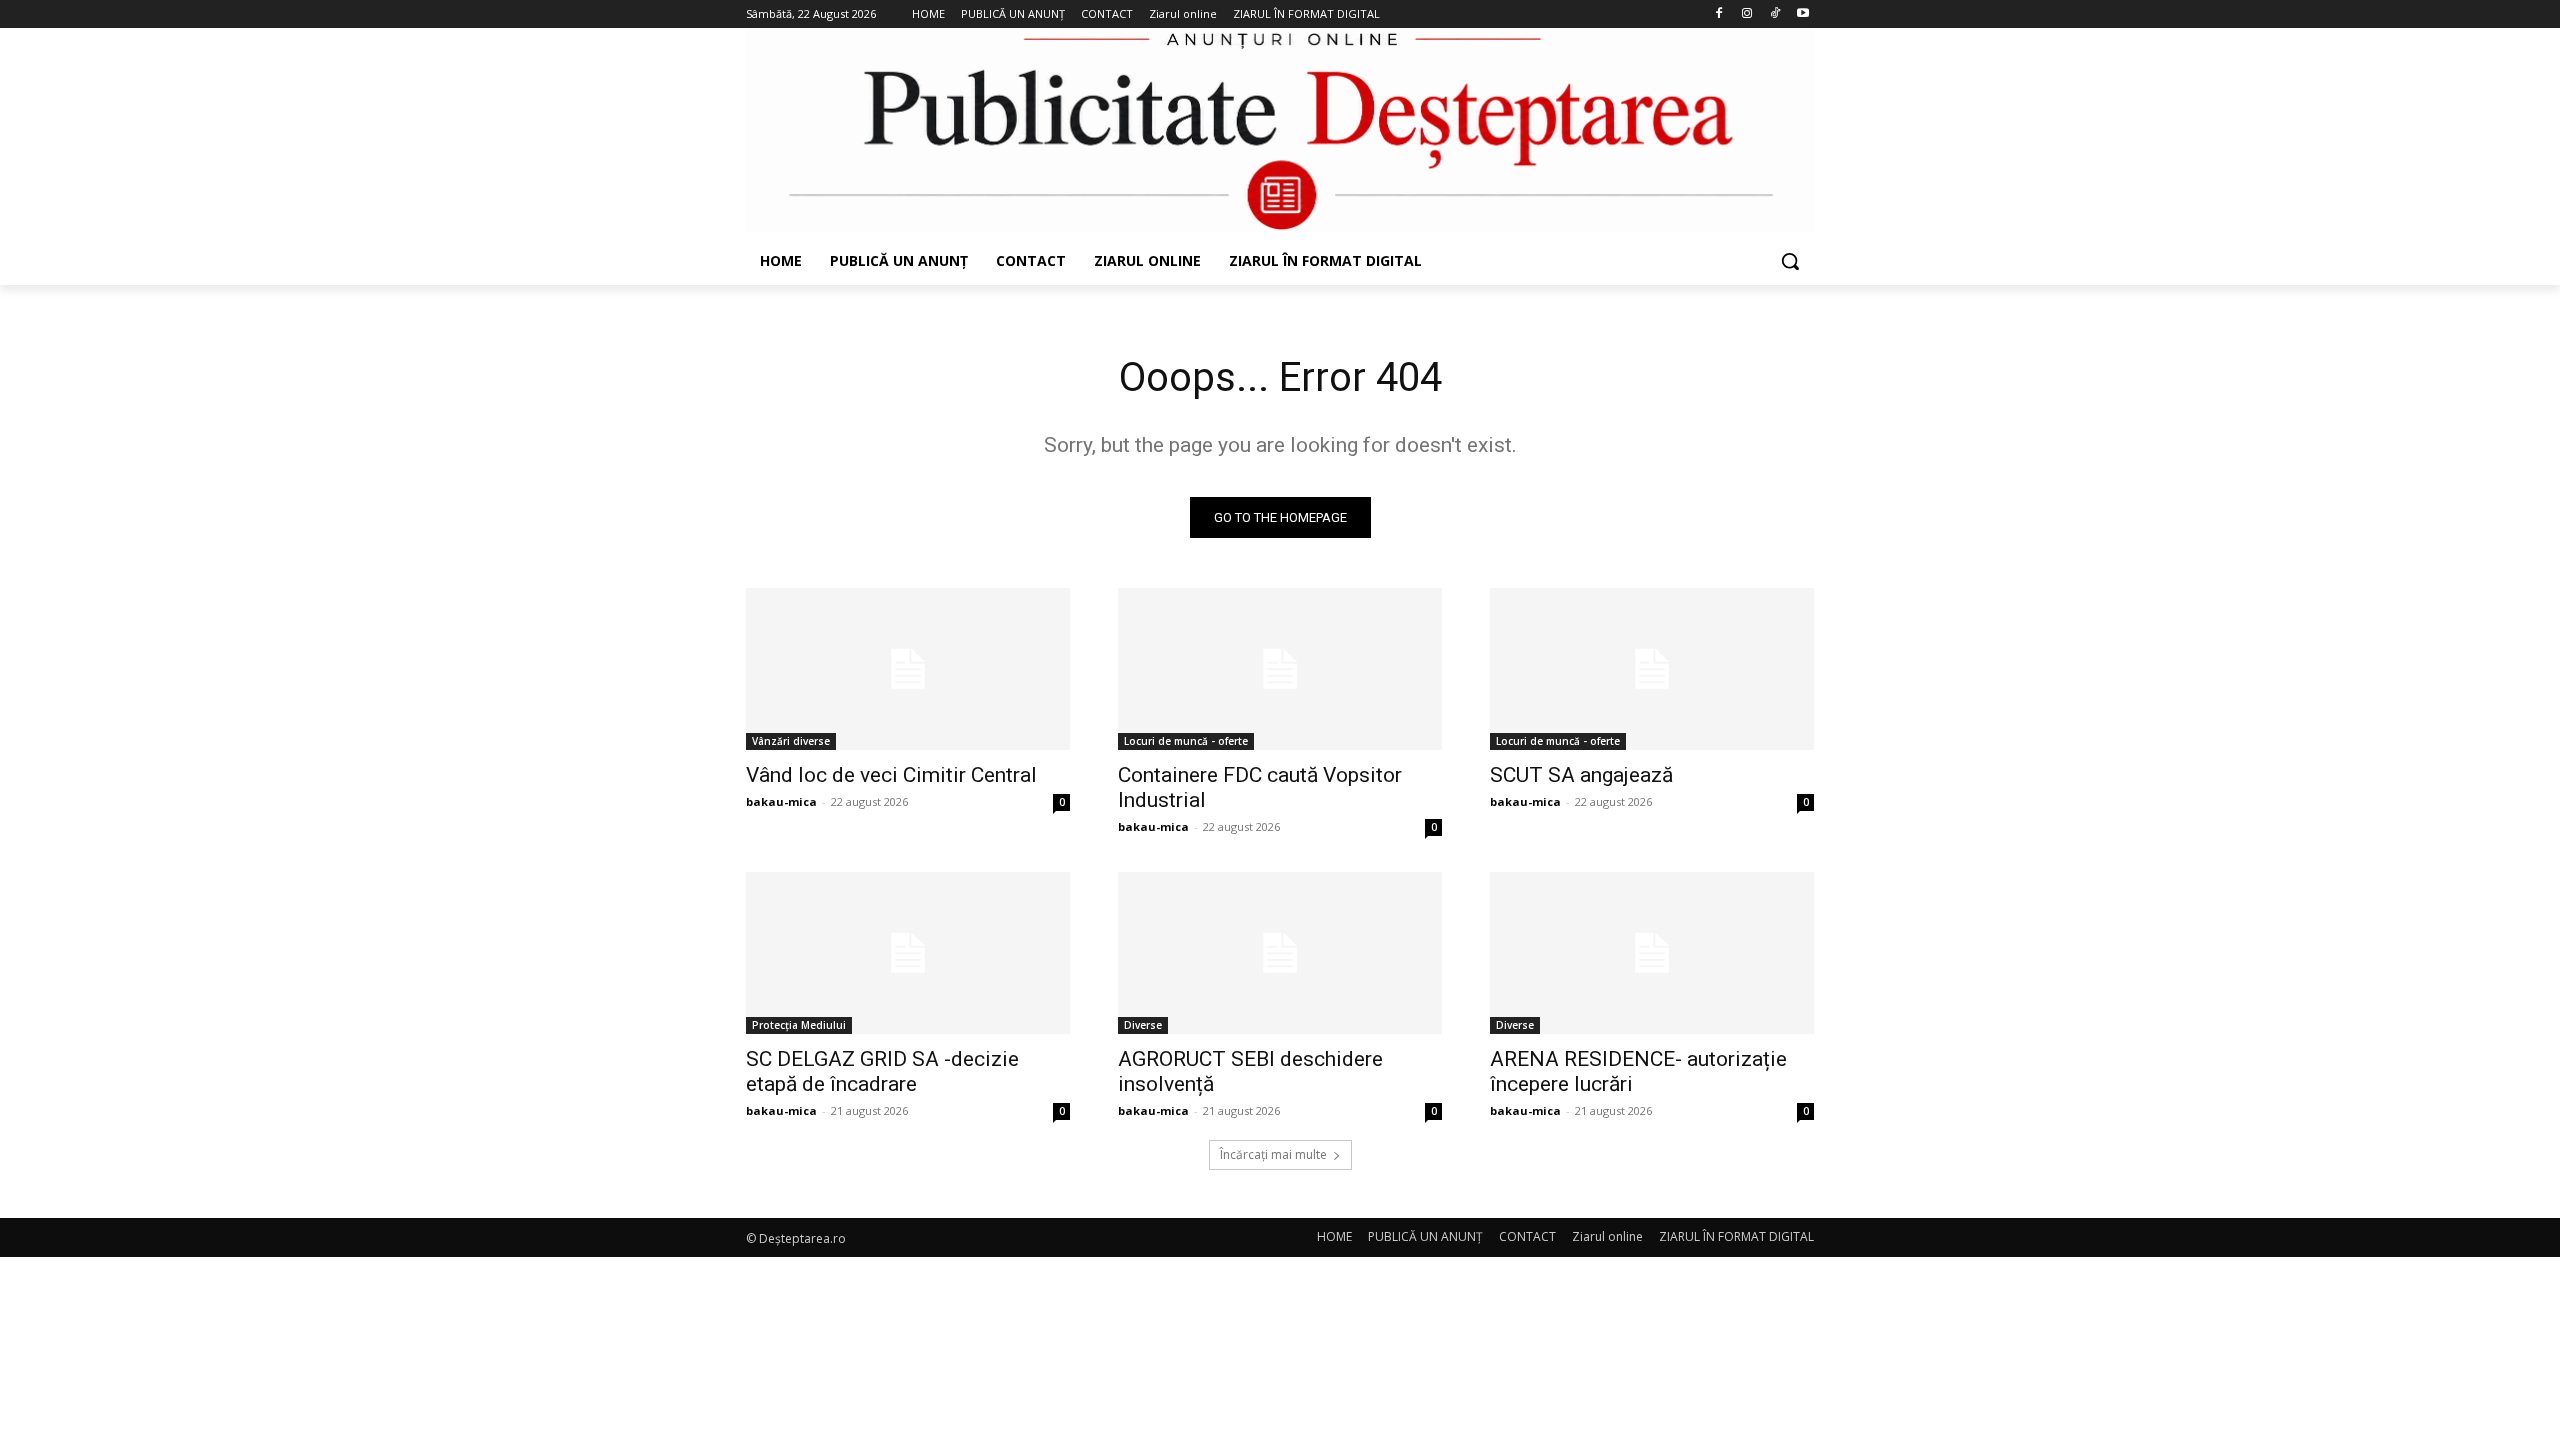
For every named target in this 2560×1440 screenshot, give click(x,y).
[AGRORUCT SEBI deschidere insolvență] (1280, 953)
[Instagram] (1747, 14)
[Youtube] (1802, 14)
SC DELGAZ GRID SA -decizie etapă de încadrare (882, 1071)
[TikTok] (1774, 14)
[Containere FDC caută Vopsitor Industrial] (1280, 669)
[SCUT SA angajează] (1652, 669)
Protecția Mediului (799, 1025)
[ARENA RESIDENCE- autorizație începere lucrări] (1652, 953)
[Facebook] (1719, 14)
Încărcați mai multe (1273, 1154)
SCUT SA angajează (1581, 775)
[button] (1790, 261)
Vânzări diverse (791, 741)
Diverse (1143, 1025)
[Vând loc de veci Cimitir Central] (908, 669)
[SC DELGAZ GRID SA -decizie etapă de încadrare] (908, 953)
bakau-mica (781, 801)
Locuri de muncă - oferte (1186, 741)
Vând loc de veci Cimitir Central (891, 775)
